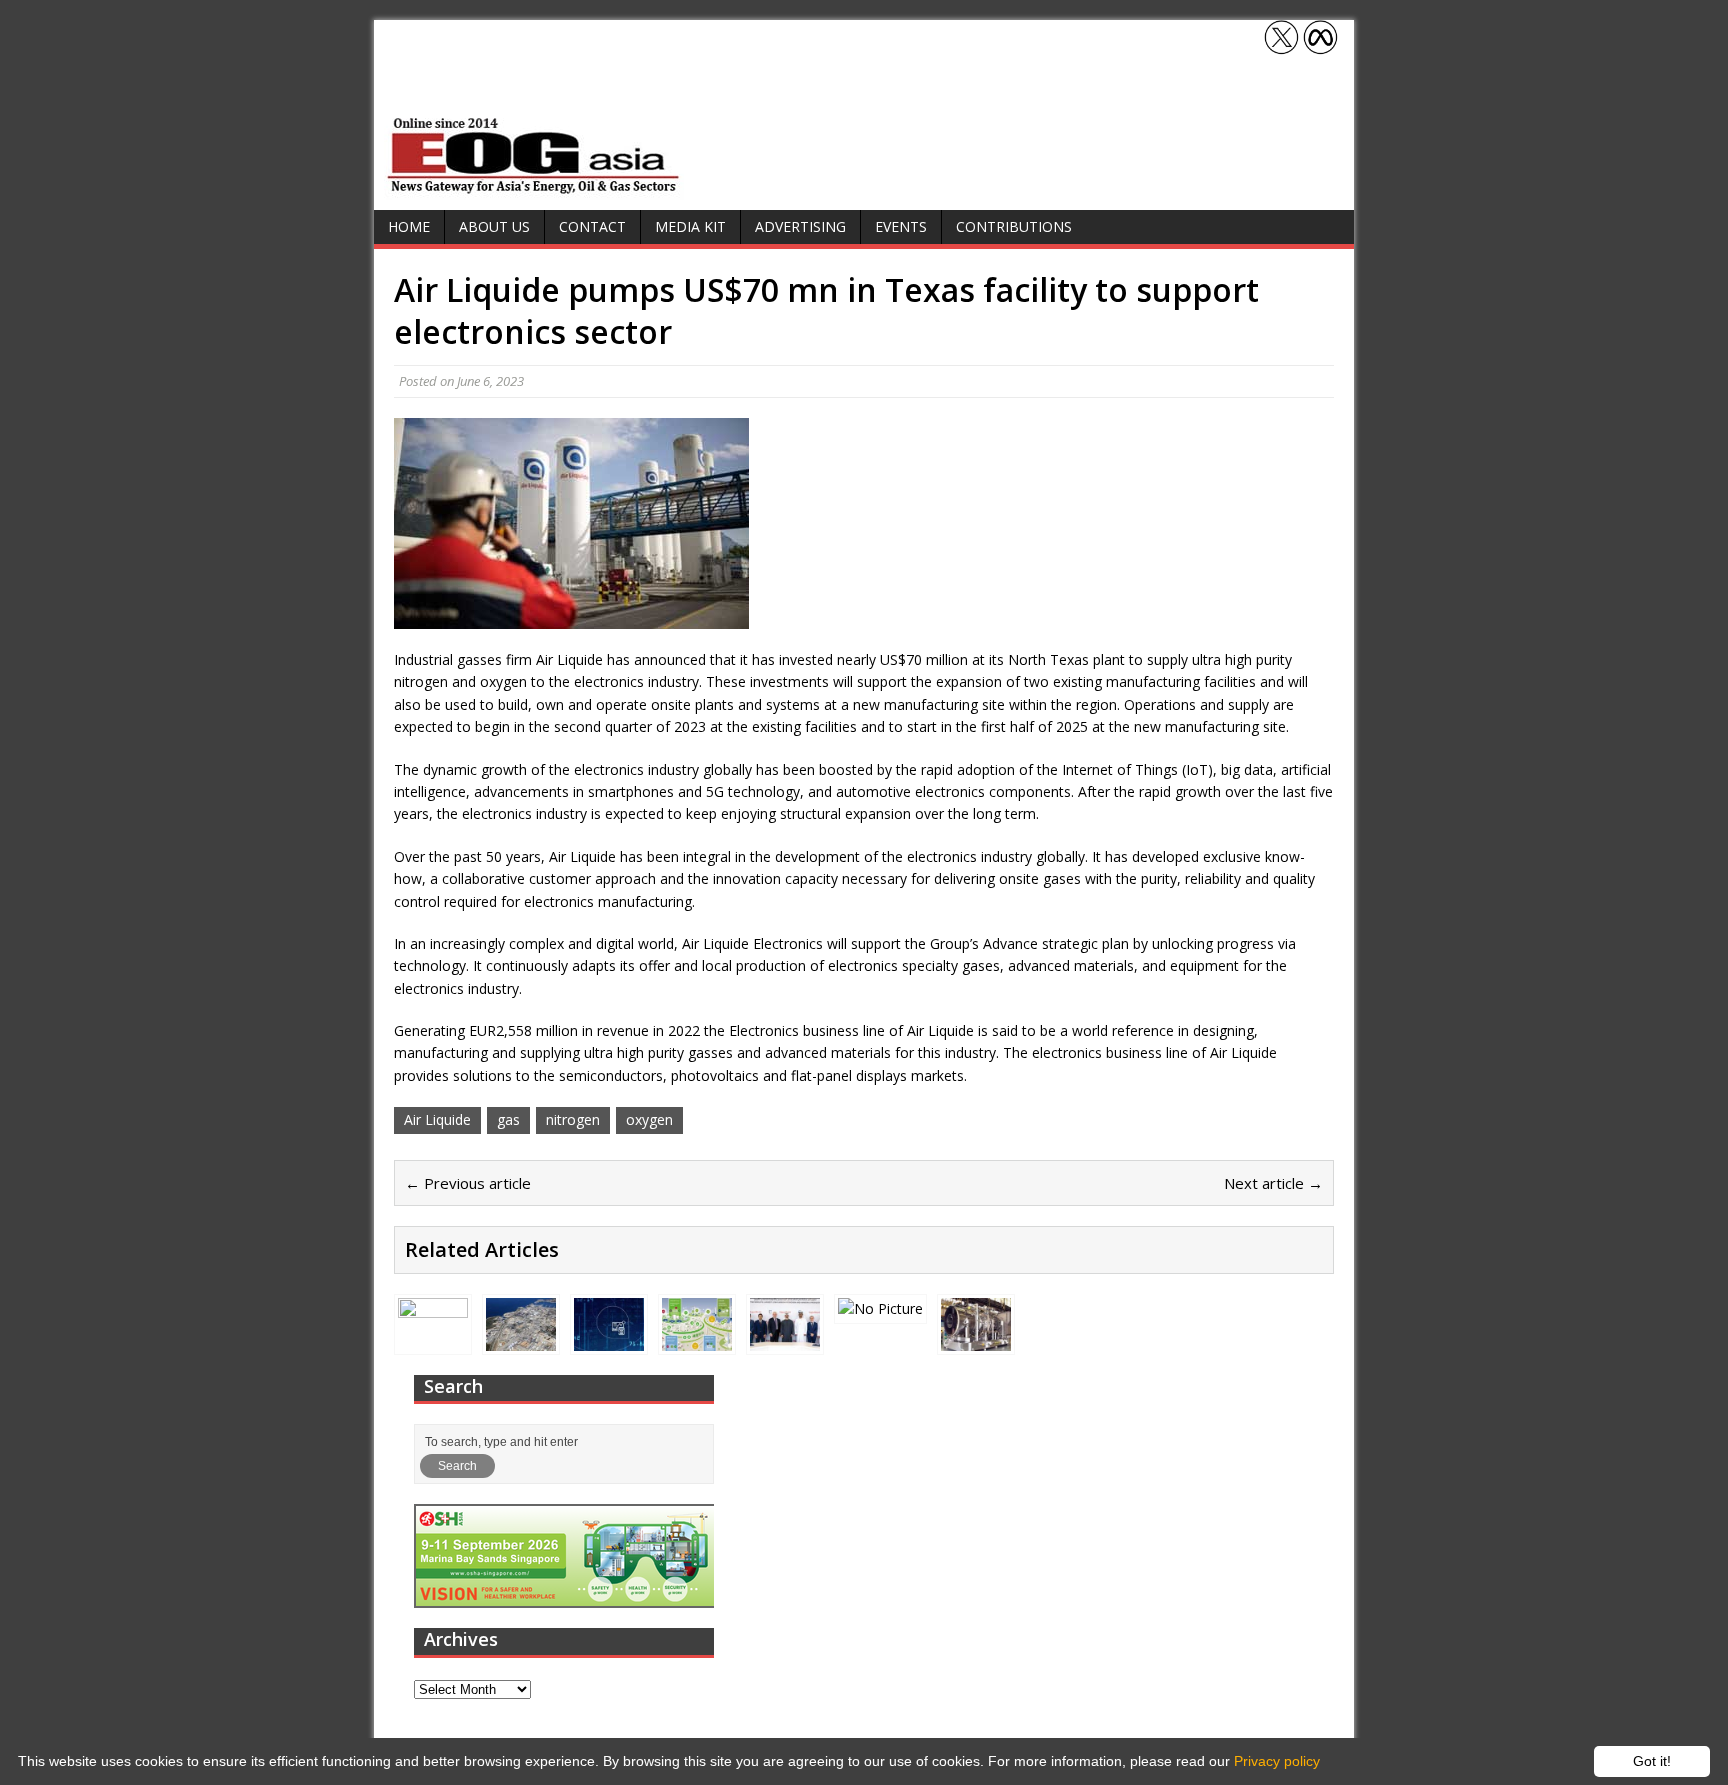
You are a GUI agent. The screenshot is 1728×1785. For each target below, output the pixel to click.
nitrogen (573, 1119)
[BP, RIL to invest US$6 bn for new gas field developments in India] (433, 1339)
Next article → (1273, 1183)
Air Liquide (437, 1119)
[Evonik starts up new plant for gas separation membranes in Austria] (697, 1339)
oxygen (649, 1119)
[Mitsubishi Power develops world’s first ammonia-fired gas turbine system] (976, 1339)
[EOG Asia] (534, 188)
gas (508, 1119)
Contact (592, 226)
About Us (494, 226)
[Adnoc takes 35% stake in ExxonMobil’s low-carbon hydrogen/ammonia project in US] (785, 1339)
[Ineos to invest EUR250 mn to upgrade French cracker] (521, 1338)
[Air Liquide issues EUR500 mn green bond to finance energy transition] (609, 1338)
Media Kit (690, 226)
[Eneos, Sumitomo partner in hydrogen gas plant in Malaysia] (880, 1308)
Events (901, 226)
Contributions (1014, 226)
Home (409, 226)
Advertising (800, 226)
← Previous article (468, 1183)
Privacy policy (1277, 1761)
